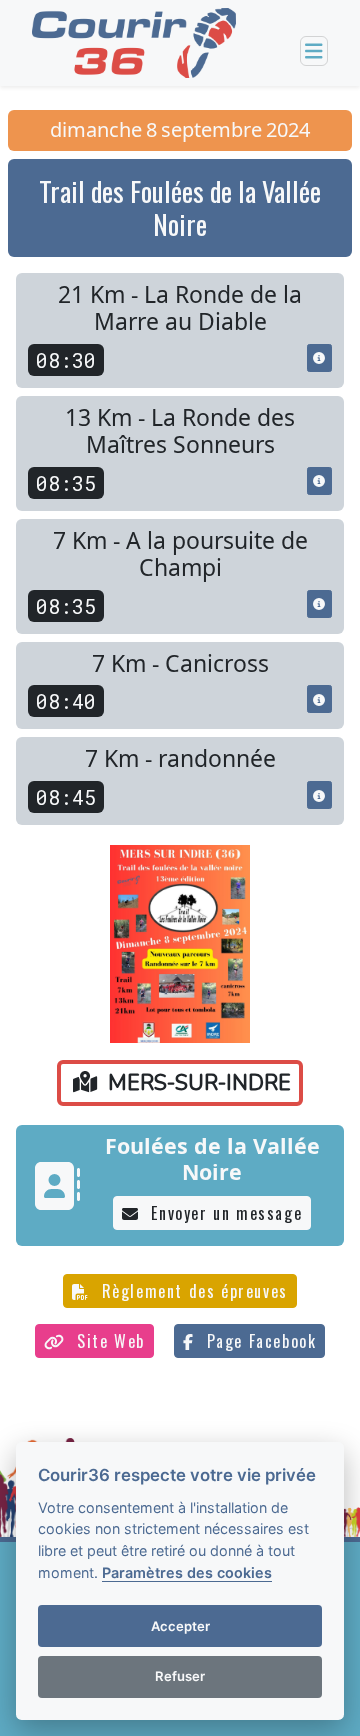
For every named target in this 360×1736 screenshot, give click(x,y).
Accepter (180, 1626)
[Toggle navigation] (314, 51)
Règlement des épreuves (192, 1291)
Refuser (180, 1676)
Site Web (108, 1341)
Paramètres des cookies (187, 1572)
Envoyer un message (224, 1213)
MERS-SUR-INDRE (196, 1083)
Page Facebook (258, 1341)
